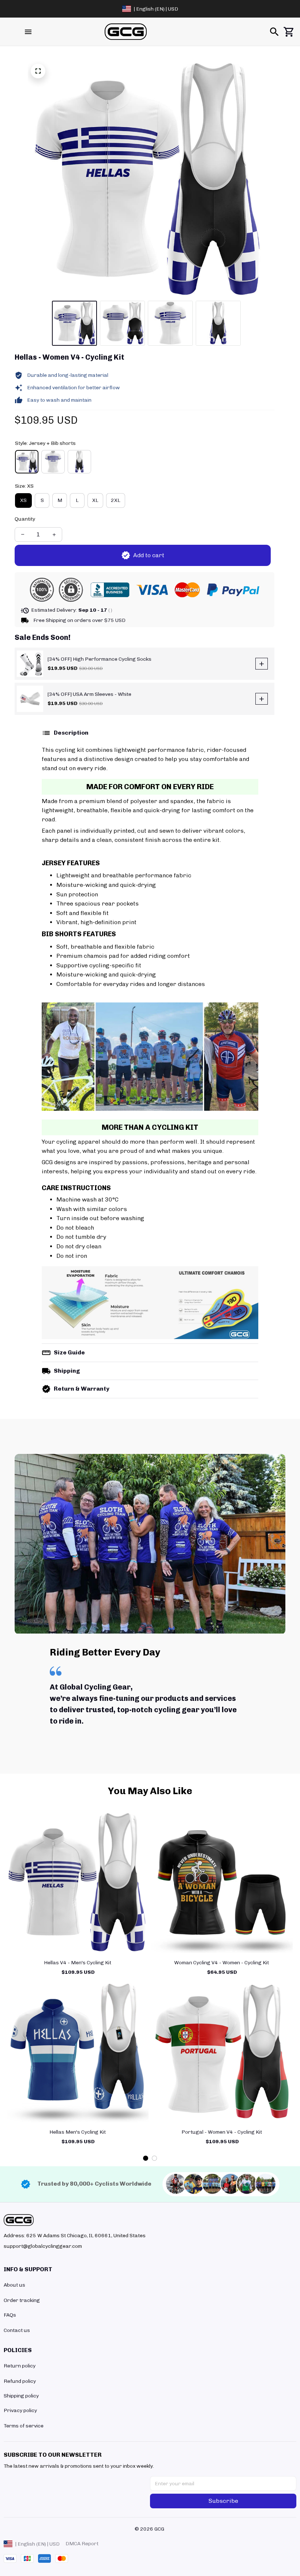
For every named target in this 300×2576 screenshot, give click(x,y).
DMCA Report (82, 2544)
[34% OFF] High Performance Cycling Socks (100, 659)
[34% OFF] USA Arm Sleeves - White (89, 694)
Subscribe (223, 2501)
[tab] (146, 2158)
